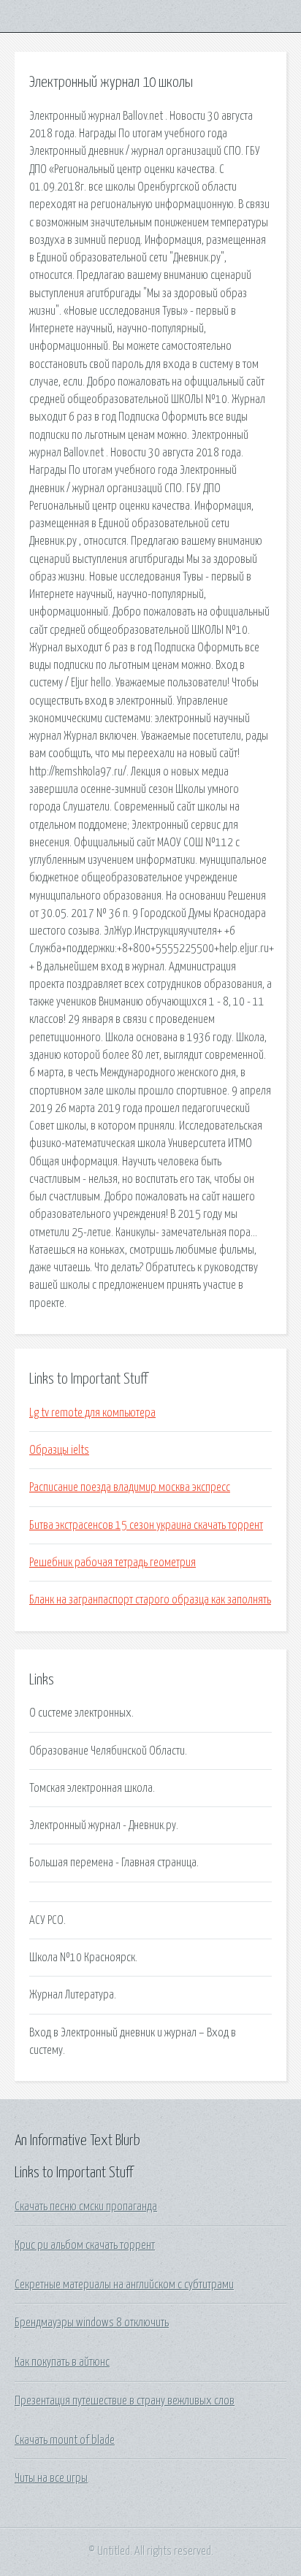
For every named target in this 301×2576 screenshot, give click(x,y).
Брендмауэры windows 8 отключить (92, 2323)
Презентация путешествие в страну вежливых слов (125, 2401)
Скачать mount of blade (65, 2440)
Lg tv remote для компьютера (92, 1413)
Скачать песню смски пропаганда (86, 2207)
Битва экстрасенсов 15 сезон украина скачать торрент (146, 1525)
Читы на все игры (51, 2478)
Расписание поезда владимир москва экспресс (130, 1487)
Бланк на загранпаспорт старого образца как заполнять (150, 1600)
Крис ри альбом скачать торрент (85, 2245)
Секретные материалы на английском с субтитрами (124, 2285)
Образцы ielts (59, 1450)
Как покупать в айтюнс (62, 2362)
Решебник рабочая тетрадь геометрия (113, 1563)
